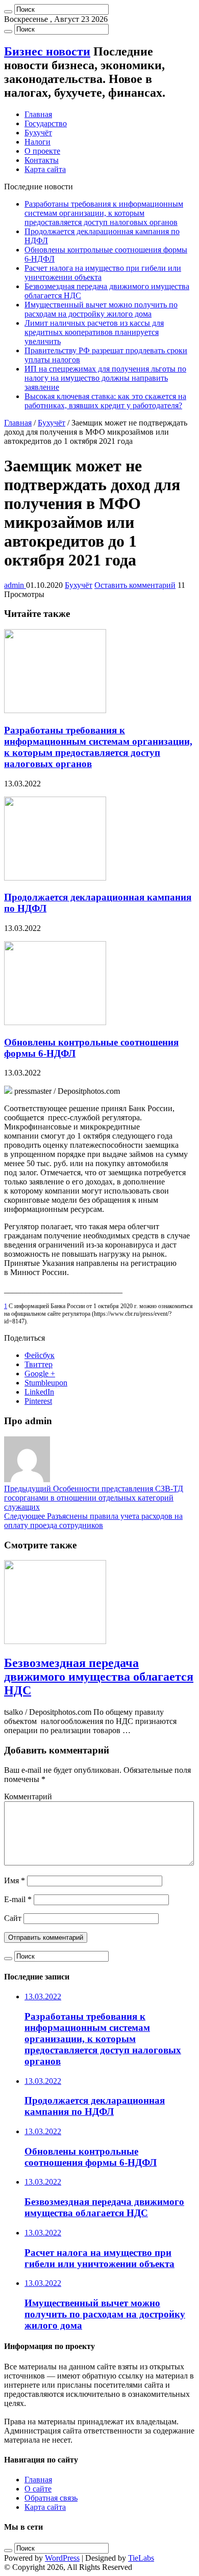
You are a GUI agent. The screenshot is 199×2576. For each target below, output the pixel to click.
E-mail (18, 1899)
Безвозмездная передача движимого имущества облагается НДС (99, 1677)
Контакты (42, 160)
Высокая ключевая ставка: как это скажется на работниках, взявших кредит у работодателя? (105, 401)
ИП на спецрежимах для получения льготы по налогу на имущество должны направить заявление (105, 378)
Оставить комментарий (135, 585)
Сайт (13, 1918)
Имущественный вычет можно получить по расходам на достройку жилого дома (101, 309)
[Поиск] (8, 12)
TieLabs (141, 2558)
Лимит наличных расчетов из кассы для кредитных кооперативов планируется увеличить (94, 332)
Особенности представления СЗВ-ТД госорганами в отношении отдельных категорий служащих (94, 1498)
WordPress (62, 2558)
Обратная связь (51, 2498)
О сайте (38, 2489)
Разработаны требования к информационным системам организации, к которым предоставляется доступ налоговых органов (104, 213)
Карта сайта (45, 169)
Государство (46, 123)
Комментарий (28, 1796)
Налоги (38, 142)
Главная (38, 114)
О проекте (42, 151)
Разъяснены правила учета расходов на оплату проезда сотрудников (93, 1521)
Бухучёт (38, 133)
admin (15, 585)
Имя (15, 1880)
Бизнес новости (47, 51)
